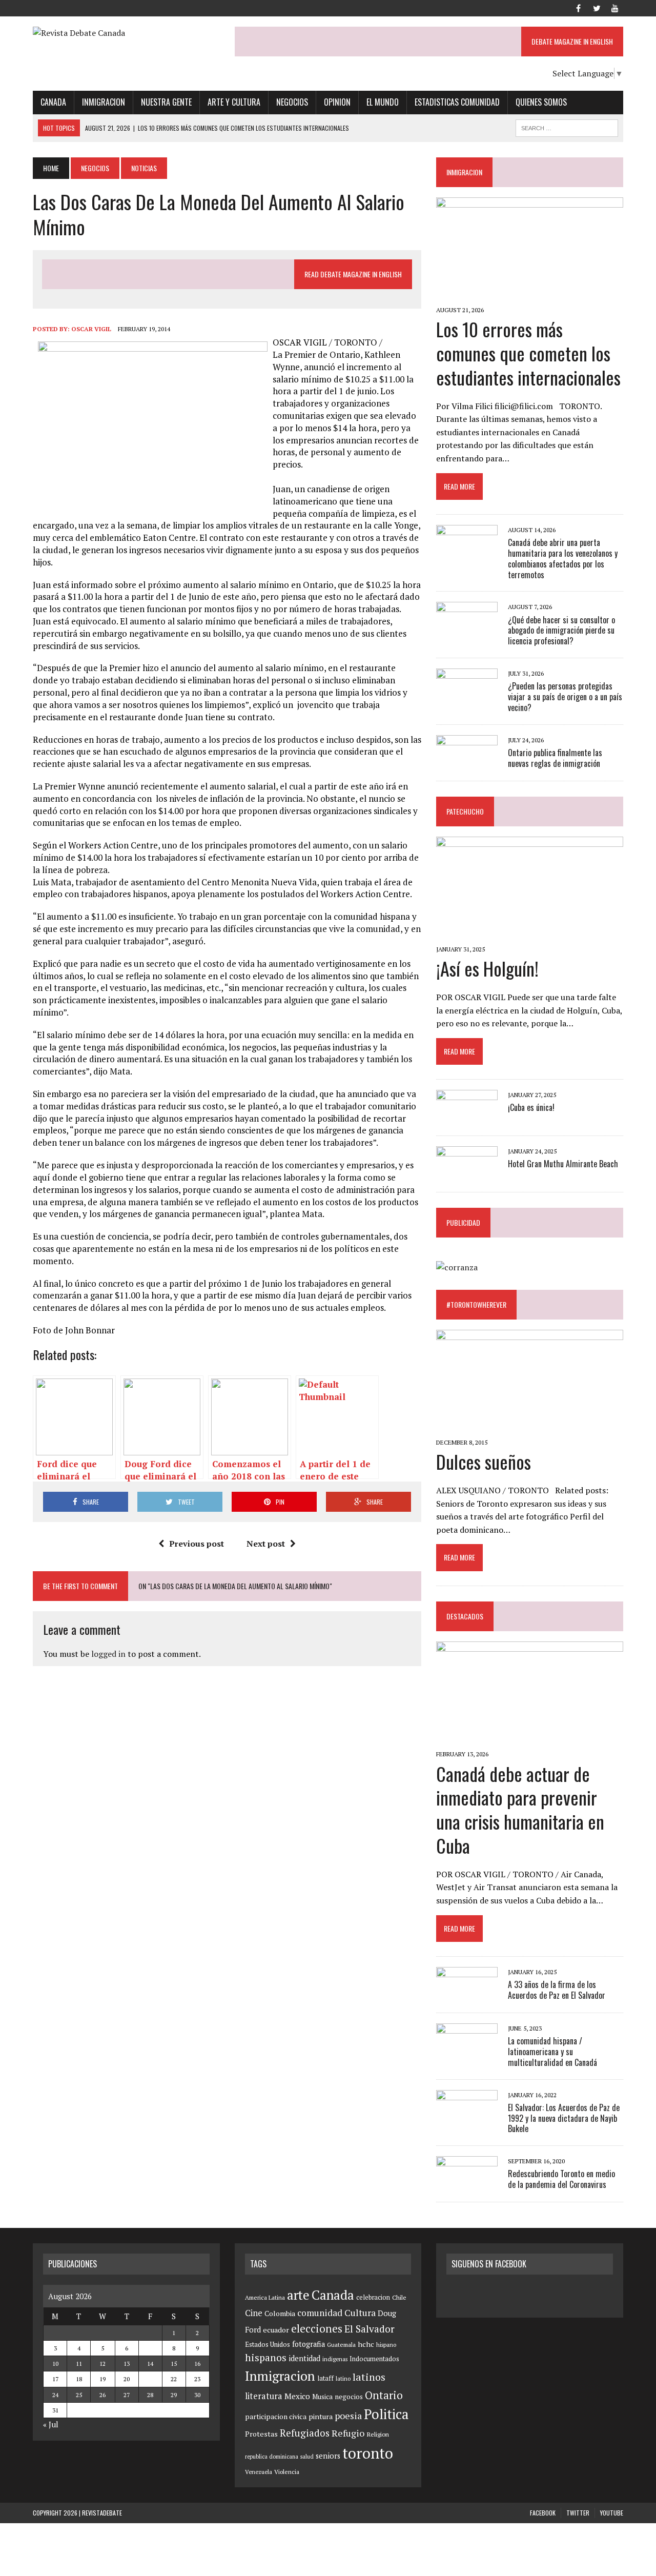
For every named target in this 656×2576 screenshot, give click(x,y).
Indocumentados (374, 2359)
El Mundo (383, 102)
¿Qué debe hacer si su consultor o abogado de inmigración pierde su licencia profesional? (561, 631)
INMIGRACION (464, 172)
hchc (366, 2344)
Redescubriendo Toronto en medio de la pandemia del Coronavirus (561, 2179)
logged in (108, 1654)
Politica (386, 2414)
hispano (386, 2345)
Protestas (261, 2434)
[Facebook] (578, 7)
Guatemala (341, 2345)
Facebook (543, 2513)
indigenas (335, 2359)
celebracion (373, 2297)
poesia (348, 2416)
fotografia (309, 2344)
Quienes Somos (541, 102)
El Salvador (370, 2329)
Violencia (287, 2472)
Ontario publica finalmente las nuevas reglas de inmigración (555, 758)
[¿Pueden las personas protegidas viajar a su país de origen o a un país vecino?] (467, 696)
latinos (369, 2377)
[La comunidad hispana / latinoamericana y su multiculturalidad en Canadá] (467, 2051)
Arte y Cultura (234, 102)
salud (307, 2457)
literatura (264, 2396)
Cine (254, 2313)
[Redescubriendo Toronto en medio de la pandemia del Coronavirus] (467, 2184)
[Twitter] (597, 7)
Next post (266, 1544)
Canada (53, 102)
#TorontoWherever (476, 1304)
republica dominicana (272, 2457)
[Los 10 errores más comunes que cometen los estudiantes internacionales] (530, 296)
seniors (328, 2456)
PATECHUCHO (465, 811)
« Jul (51, 2424)
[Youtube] (615, 7)
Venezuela (259, 2472)
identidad (304, 2358)
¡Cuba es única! (531, 1107)
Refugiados (305, 2433)
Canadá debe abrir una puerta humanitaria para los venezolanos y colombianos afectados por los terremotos (563, 558)
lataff (325, 2378)
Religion (378, 2434)
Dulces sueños (484, 1461)
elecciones (317, 2328)
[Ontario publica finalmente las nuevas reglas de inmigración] (467, 762)
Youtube (612, 2513)
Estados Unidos (268, 2344)
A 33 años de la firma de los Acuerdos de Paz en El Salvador (557, 1990)
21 (150, 2379)
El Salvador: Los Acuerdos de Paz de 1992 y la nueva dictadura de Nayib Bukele (564, 2118)
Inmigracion (104, 102)
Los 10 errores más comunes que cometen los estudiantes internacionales (528, 353)
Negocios (292, 102)
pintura (321, 2416)
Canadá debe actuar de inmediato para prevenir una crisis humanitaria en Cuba (520, 1809)
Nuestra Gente (166, 102)
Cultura (360, 2313)
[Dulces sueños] (530, 1428)
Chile (399, 2297)
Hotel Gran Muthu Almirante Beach (563, 1164)
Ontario (384, 2395)
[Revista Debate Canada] (126, 33)
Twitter (578, 2513)
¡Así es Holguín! (487, 968)
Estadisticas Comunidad (457, 102)
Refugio (348, 2433)
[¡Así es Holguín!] (530, 935)
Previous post (197, 1544)
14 (150, 2364)
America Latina (265, 2297)
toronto (368, 2453)
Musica (322, 2397)
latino (343, 2378)
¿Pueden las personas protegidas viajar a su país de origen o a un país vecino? (565, 697)
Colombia (280, 2313)
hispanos (266, 2358)
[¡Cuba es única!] (467, 1118)
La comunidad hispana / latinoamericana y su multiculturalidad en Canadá (552, 2052)
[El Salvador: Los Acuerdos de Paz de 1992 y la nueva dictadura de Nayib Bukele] (467, 2117)
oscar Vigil (91, 329)
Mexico (297, 2396)
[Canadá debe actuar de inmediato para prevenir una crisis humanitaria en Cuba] (530, 1740)
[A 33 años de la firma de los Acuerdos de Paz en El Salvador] (467, 1994)
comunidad (320, 2313)
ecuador (276, 2330)
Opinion (337, 102)
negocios (349, 2397)
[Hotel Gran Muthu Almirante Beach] (467, 1174)
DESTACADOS (465, 1616)
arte (298, 2295)
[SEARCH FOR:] (567, 127)
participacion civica (276, 2417)
